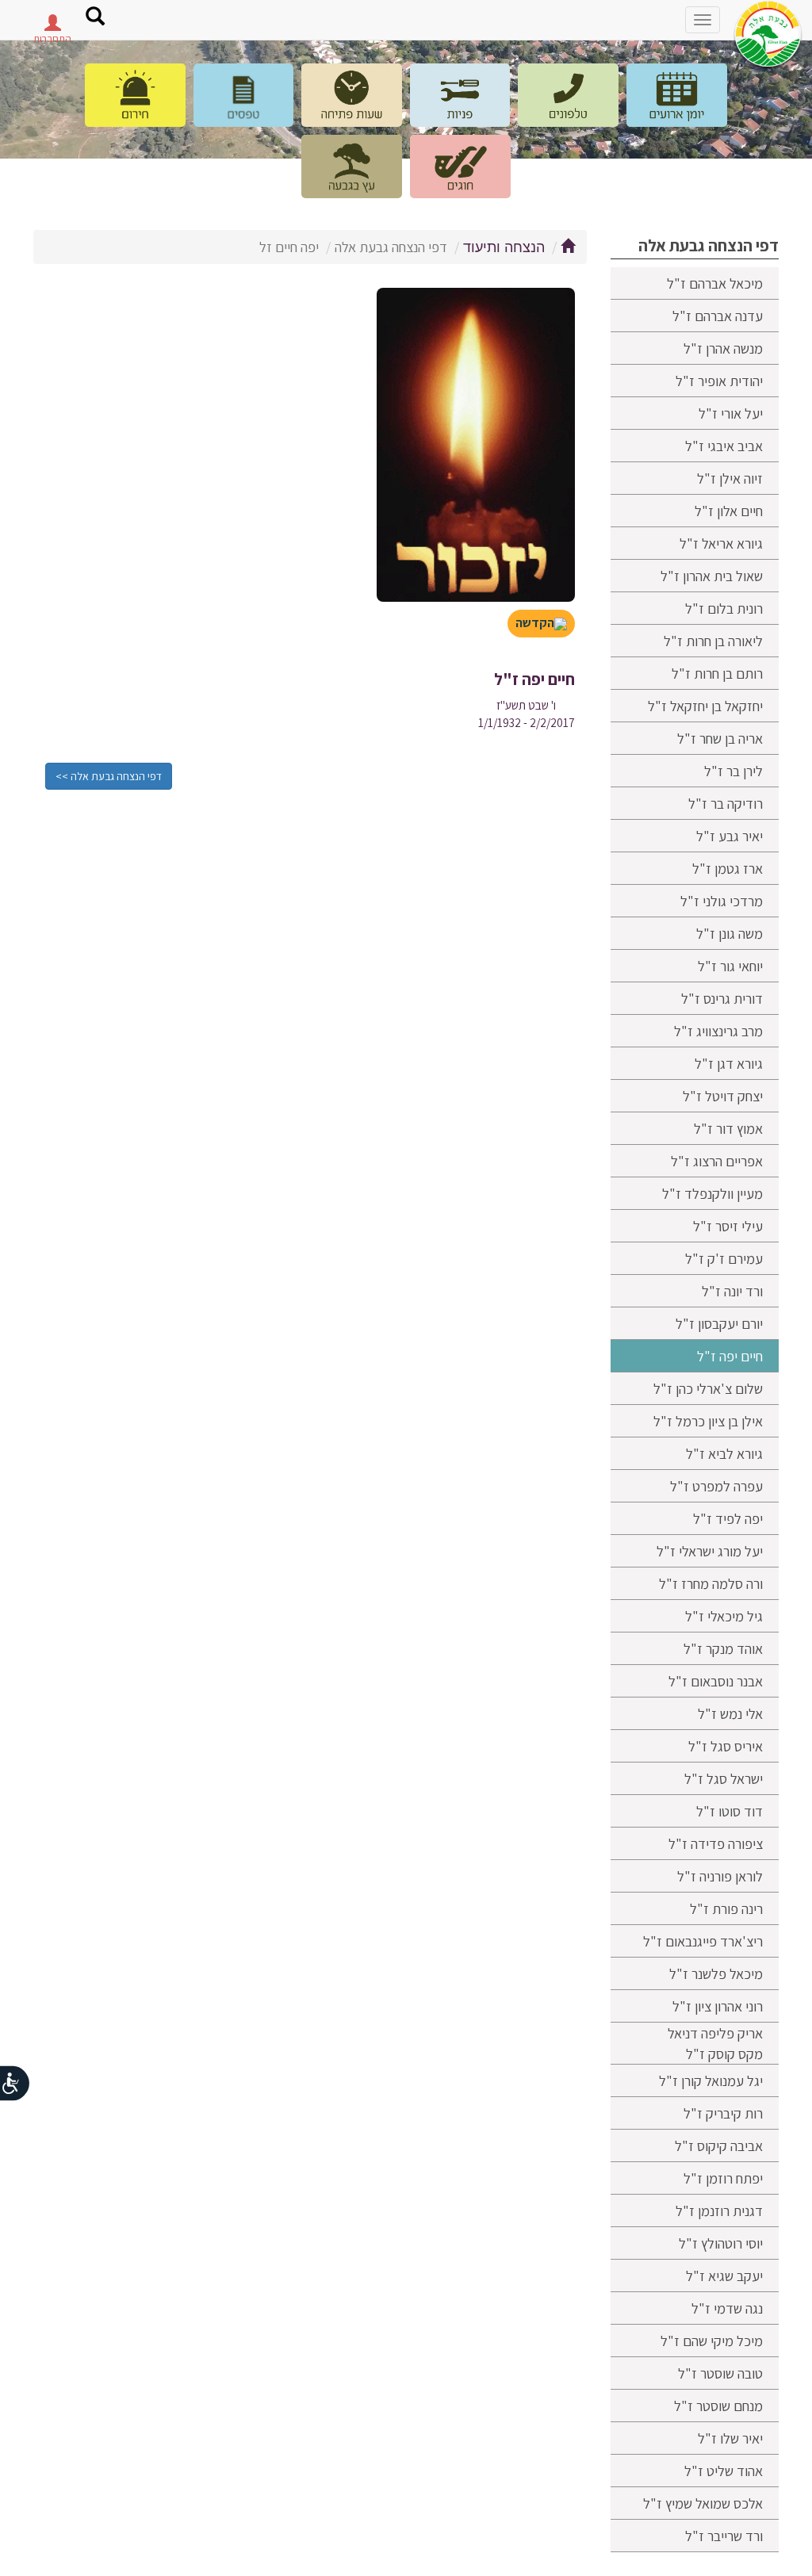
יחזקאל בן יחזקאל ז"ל (705, 706)
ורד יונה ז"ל (732, 1291)
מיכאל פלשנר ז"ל (716, 1973)
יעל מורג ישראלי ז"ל (710, 1551)
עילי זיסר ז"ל (728, 1226)
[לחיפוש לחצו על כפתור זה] (95, 18)
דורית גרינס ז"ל (722, 998)
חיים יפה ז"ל (730, 1356)
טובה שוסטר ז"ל (720, 2373)
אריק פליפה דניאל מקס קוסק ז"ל (715, 2043)
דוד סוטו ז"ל (730, 1811)
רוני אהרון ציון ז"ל (718, 2006)
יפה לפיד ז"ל (728, 1518)
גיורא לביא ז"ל (724, 1453)
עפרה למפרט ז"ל (716, 1486)
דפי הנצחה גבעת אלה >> (109, 776)
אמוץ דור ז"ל (728, 1128)
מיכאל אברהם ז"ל (715, 283)
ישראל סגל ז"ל (724, 1778)
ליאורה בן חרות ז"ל (713, 641)
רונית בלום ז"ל (724, 608)
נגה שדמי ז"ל (727, 2308)
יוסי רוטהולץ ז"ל (721, 2243)
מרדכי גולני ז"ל (722, 901)
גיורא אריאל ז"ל (721, 543)
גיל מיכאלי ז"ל (724, 1616)
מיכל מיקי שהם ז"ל (712, 2341)
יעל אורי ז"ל (731, 413)
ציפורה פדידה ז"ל (716, 1843)
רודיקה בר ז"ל (726, 803)
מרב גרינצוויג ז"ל (718, 1031)
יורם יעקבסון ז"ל (719, 1323)
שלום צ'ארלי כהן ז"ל (708, 1388)
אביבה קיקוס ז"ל (719, 2145)
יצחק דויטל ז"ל (723, 1096)
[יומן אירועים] (677, 95)
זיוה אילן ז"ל (730, 478)
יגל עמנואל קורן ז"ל (711, 2080)
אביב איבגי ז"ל (724, 446)
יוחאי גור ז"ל (730, 966)
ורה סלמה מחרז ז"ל (711, 1583)
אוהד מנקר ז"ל (723, 1648)
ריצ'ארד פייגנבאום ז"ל (703, 1941)
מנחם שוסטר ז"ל (718, 2406)
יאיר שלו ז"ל (730, 2438)
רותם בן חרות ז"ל (717, 673)
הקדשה (535, 623)
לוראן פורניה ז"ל (720, 1876)
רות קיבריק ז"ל (723, 2113)
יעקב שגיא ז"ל (724, 2276)
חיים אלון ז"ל (729, 511)
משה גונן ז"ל (730, 933)
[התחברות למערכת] (52, 27)
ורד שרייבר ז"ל (724, 2536)
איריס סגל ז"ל (726, 1746)
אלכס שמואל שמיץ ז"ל (703, 2503)
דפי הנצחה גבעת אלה (709, 245)
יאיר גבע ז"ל (730, 836)
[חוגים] (460, 167)
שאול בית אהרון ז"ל (712, 576)
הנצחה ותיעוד (504, 247)
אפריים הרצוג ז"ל (717, 1161)
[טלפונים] (568, 95)
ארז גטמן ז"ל (728, 868)
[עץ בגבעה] (352, 167)
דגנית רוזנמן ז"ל (719, 2210)
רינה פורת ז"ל (726, 1908)
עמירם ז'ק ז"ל (724, 1258)
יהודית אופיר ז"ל (719, 381)
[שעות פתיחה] (352, 95)
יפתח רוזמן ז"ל (723, 2178)
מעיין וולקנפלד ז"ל (712, 1193)
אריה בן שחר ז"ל (720, 738)
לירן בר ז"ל (733, 771)
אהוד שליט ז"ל (724, 2471)
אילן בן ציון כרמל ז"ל (708, 1421)
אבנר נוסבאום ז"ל (716, 1681)
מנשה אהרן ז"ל (723, 348)
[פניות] (460, 95)
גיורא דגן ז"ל (729, 1063)
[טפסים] (244, 95)
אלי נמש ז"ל (730, 1713)
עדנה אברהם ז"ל (718, 316)
